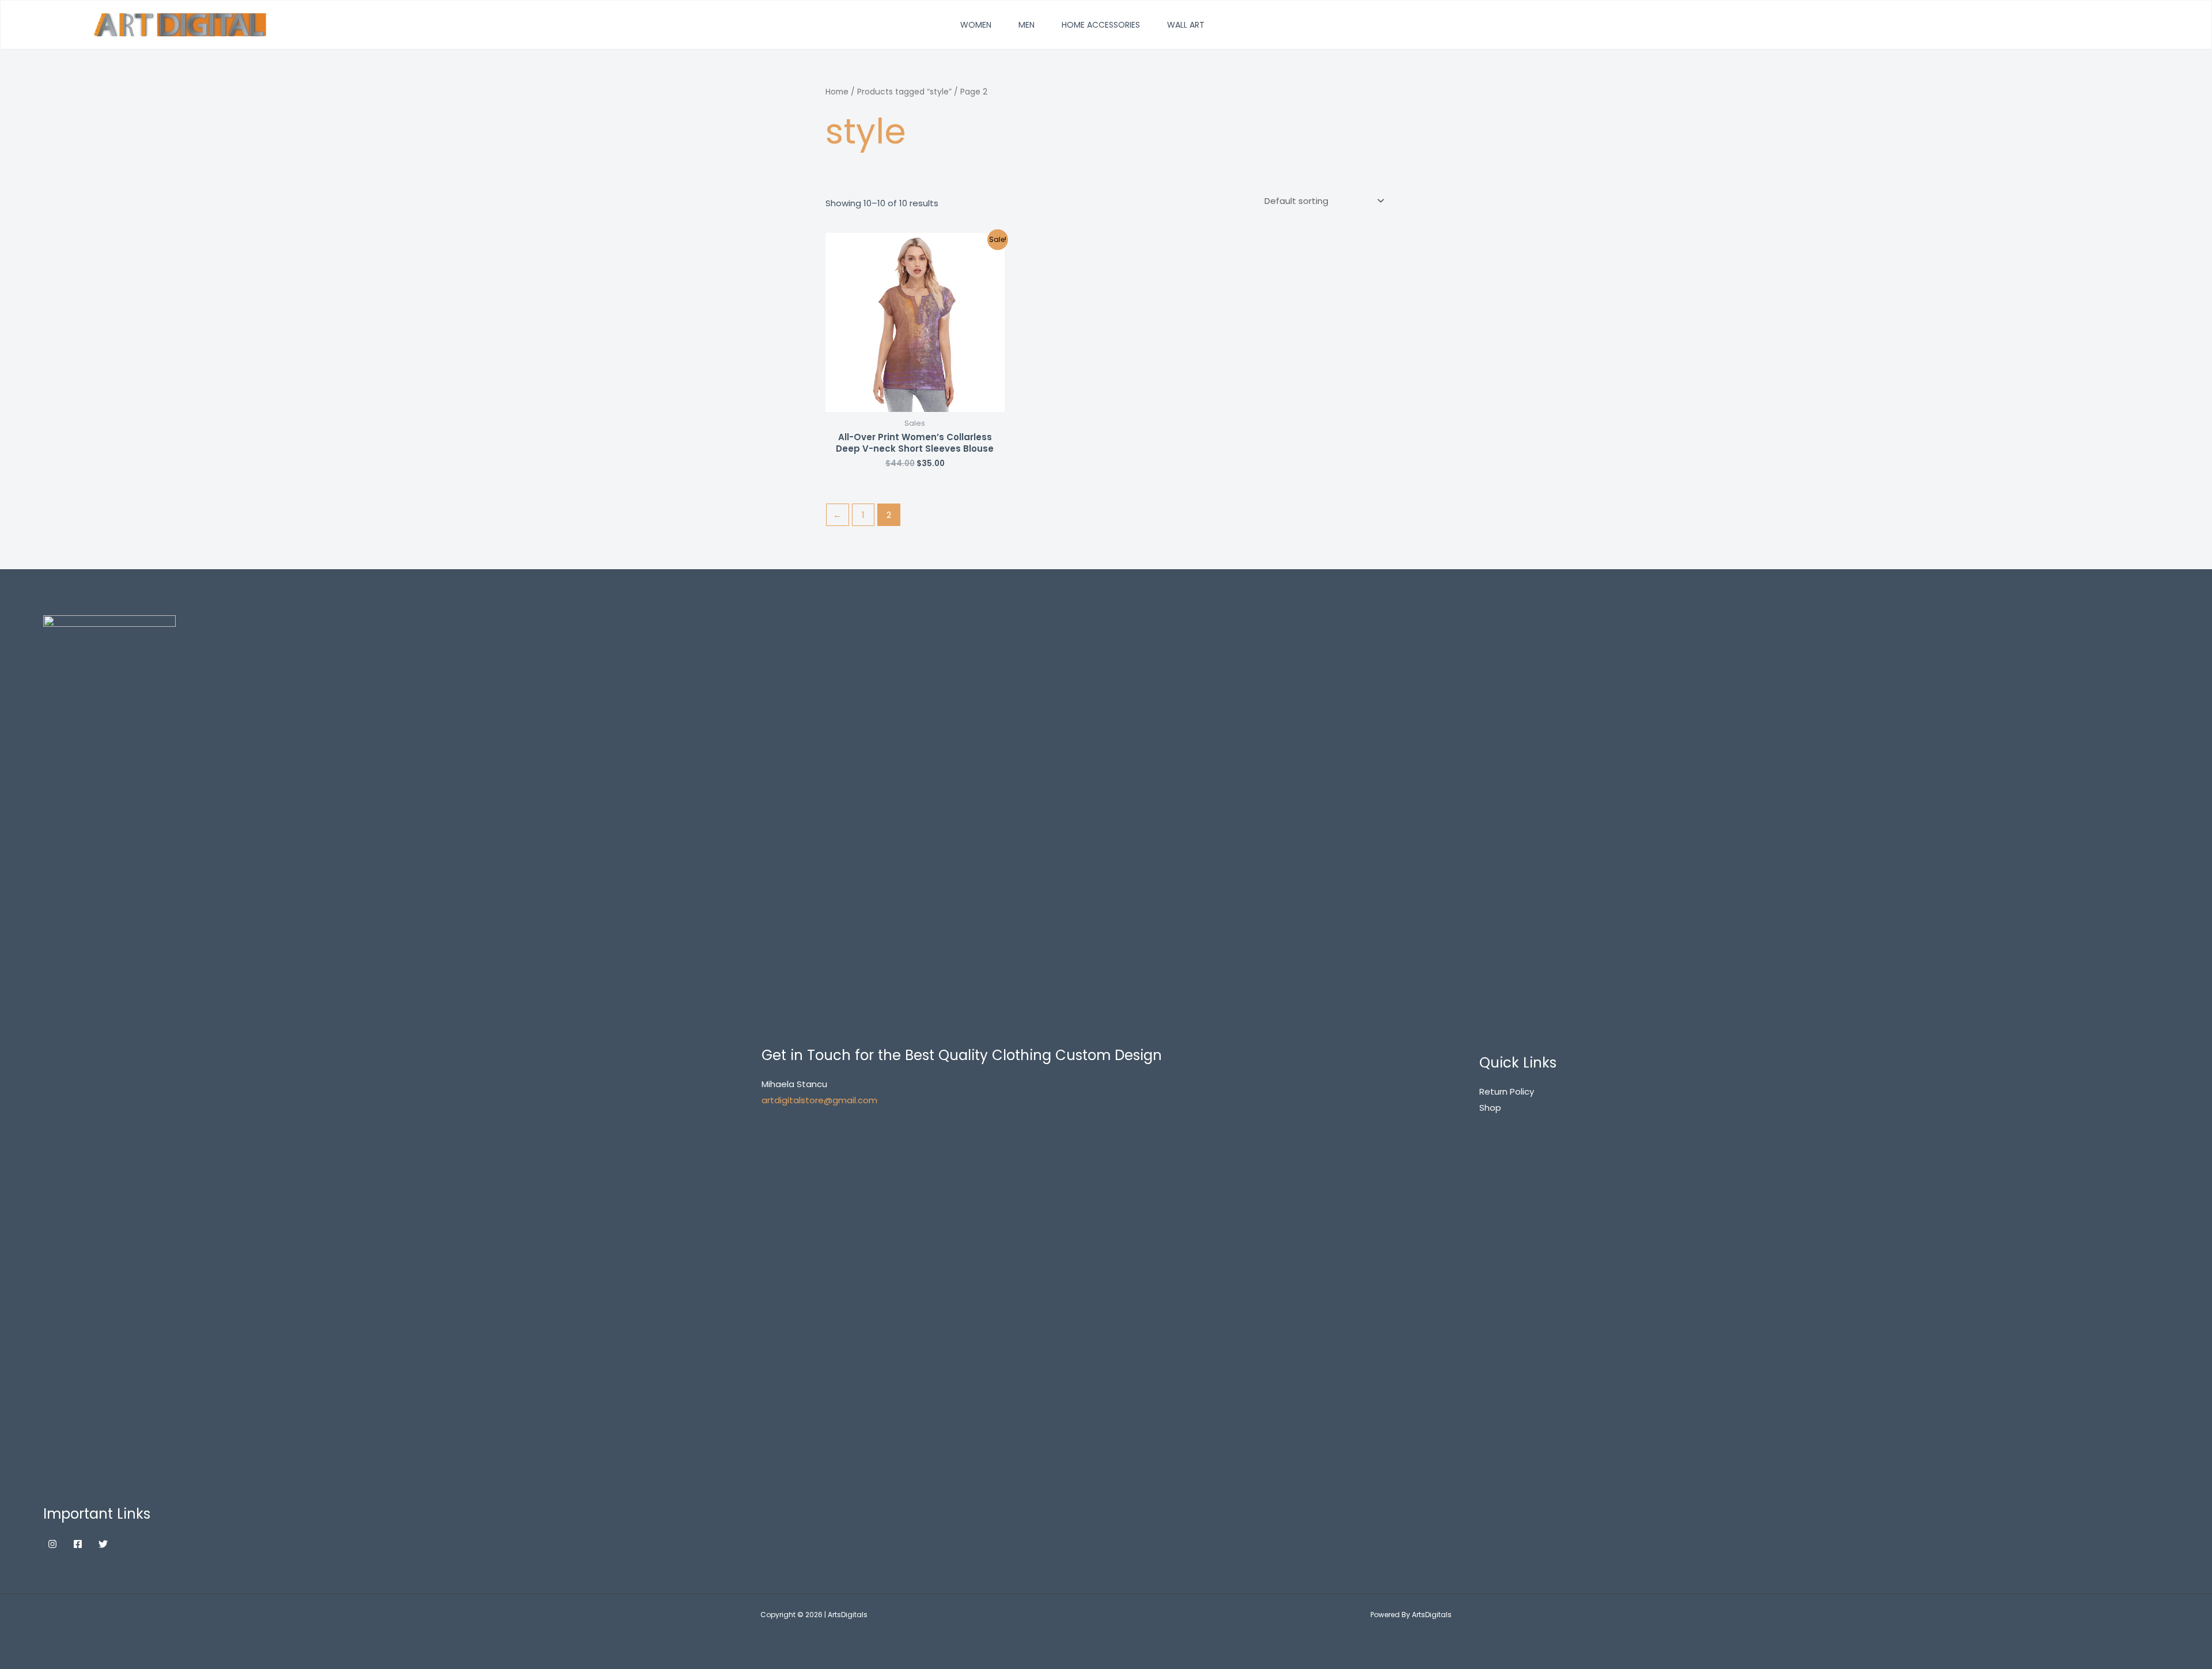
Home (837, 92)
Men (1027, 25)
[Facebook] (78, 1544)
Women (976, 25)
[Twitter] (103, 1544)
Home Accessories (1101, 25)
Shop (1490, 1108)
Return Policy (1507, 1091)
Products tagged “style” (904, 92)
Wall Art (1186, 25)
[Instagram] (52, 1544)
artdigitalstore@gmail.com (819, 1100)
